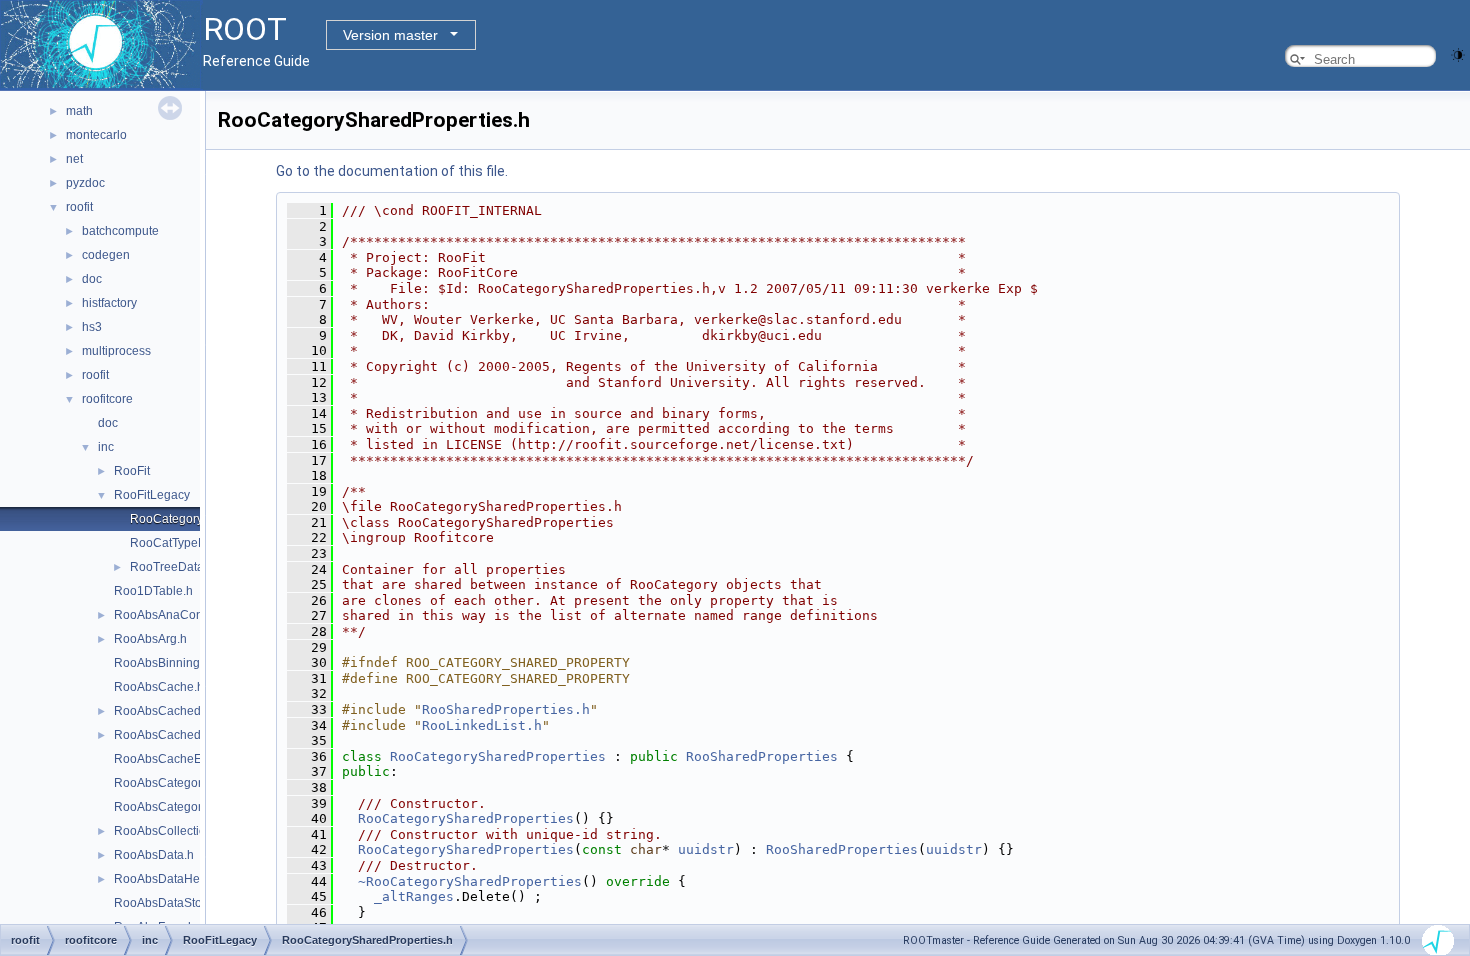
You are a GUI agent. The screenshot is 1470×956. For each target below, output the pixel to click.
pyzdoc (85, 183)
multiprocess (116, 351)
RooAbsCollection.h (168, 831)
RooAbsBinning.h (162, 663)
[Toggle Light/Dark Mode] (1458, 53)
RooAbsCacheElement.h (181, 759)
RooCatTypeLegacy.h (188, 543)
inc (106, 447)
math (79, 111)
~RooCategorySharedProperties (470, 881)
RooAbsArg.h (150, 639)
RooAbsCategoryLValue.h (184, 807)
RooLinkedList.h (482, 725)
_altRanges (414, 896)
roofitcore (107, 399)
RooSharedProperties (762, 756)
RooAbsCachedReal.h (175, 735)
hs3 (92, 327)
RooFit (132, 471)
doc (92, 279)
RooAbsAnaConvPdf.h (175, 615)
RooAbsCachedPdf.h (171, 711)
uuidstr (706, 849)
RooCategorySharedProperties (498, 756)
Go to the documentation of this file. (392, 171)
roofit (79, 207)
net (74, 159)
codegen (106, 255)
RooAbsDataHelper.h (172, 879)
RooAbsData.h (154, 855)
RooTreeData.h (172, 567)
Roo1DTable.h (153, 591)
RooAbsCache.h (159, 687)
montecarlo (96, 135)
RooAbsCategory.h (165, 783)
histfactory (109, 303)
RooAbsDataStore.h (168, 903)
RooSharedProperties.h (506, 709)
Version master (390, 35)
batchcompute (120, 231)
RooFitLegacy (152, 495)
